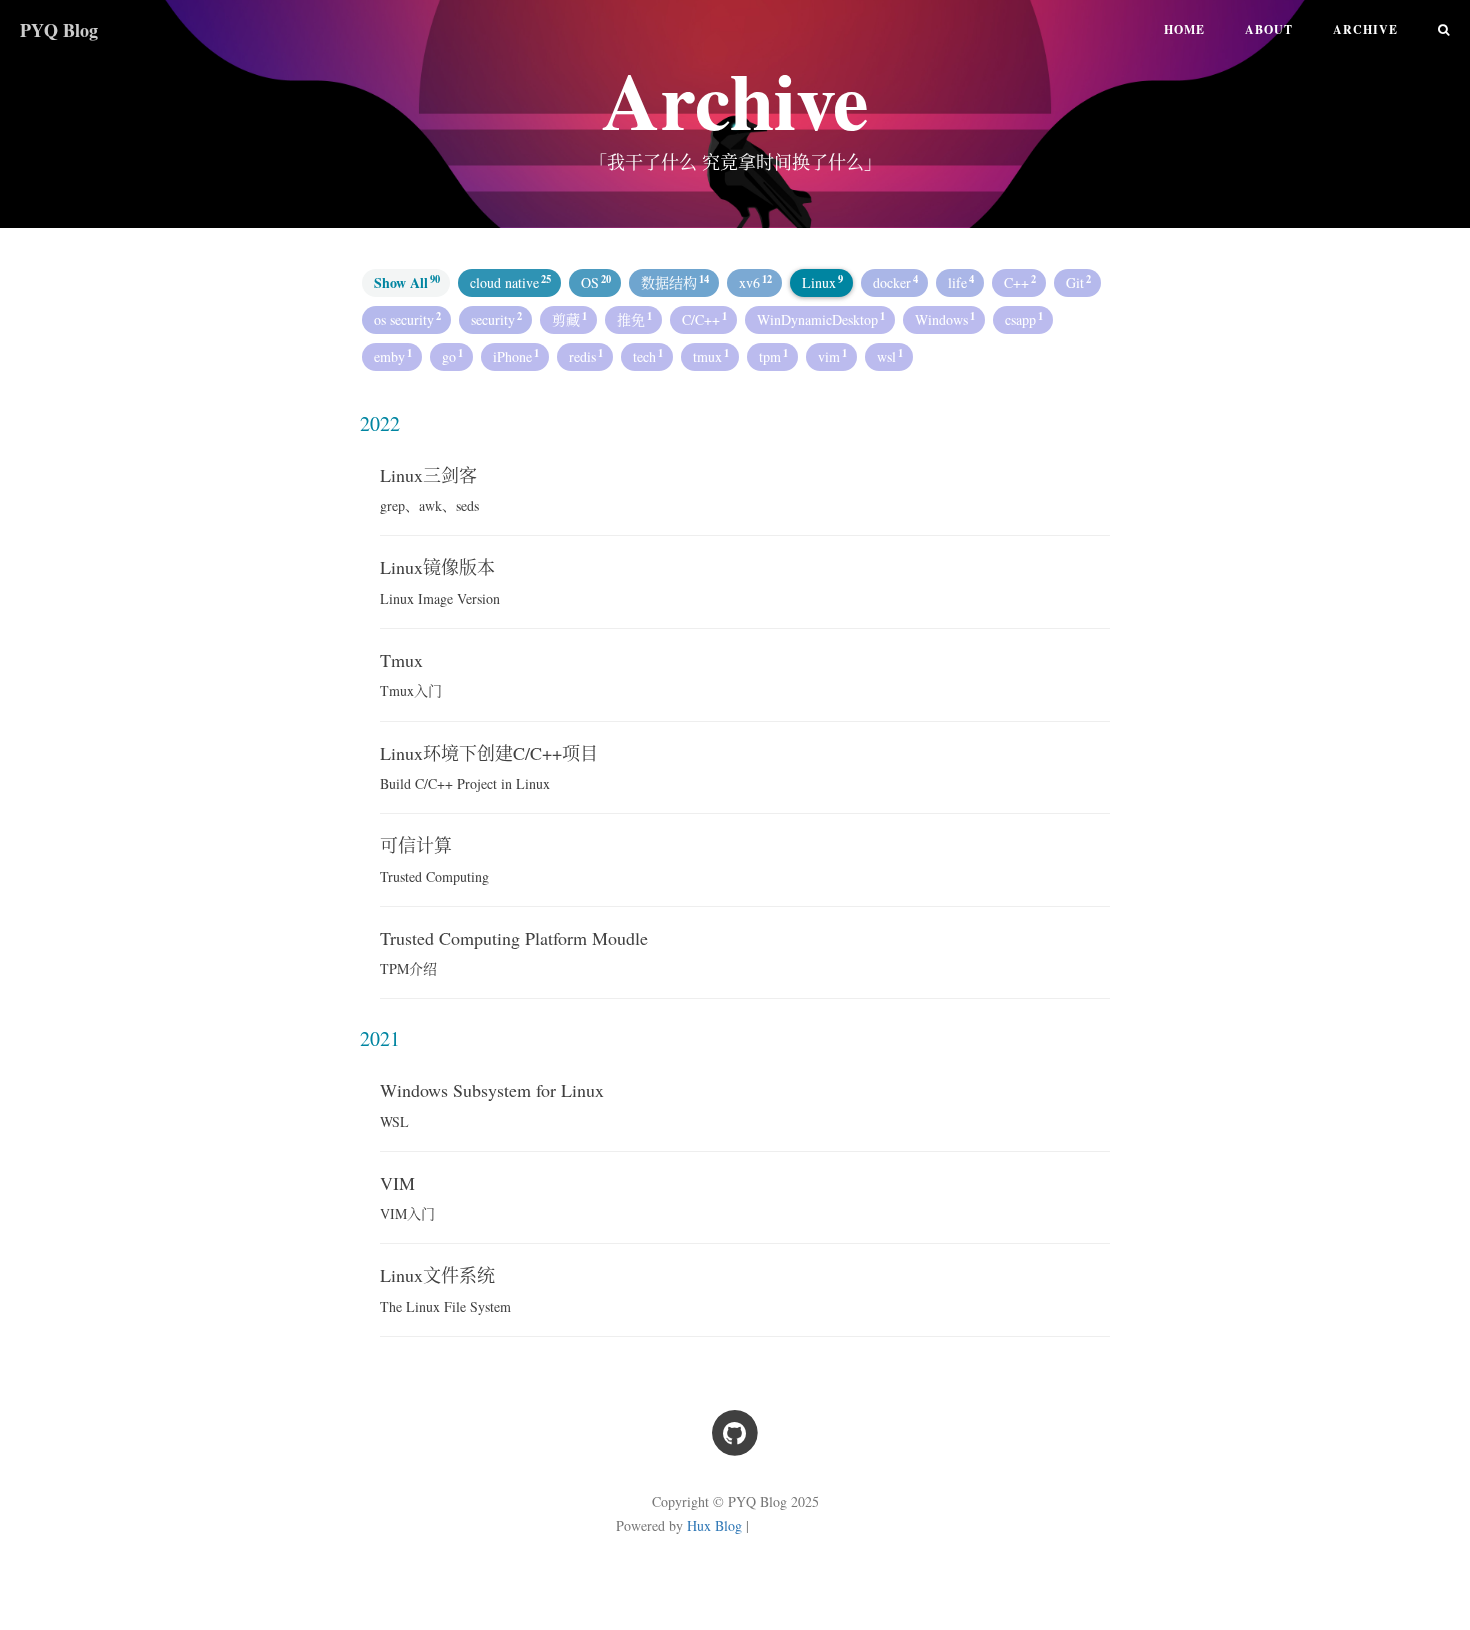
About (1269, 29)
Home (1184, 29)
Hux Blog (714, 1525)
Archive (1365, 29)
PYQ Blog (59, 30)
